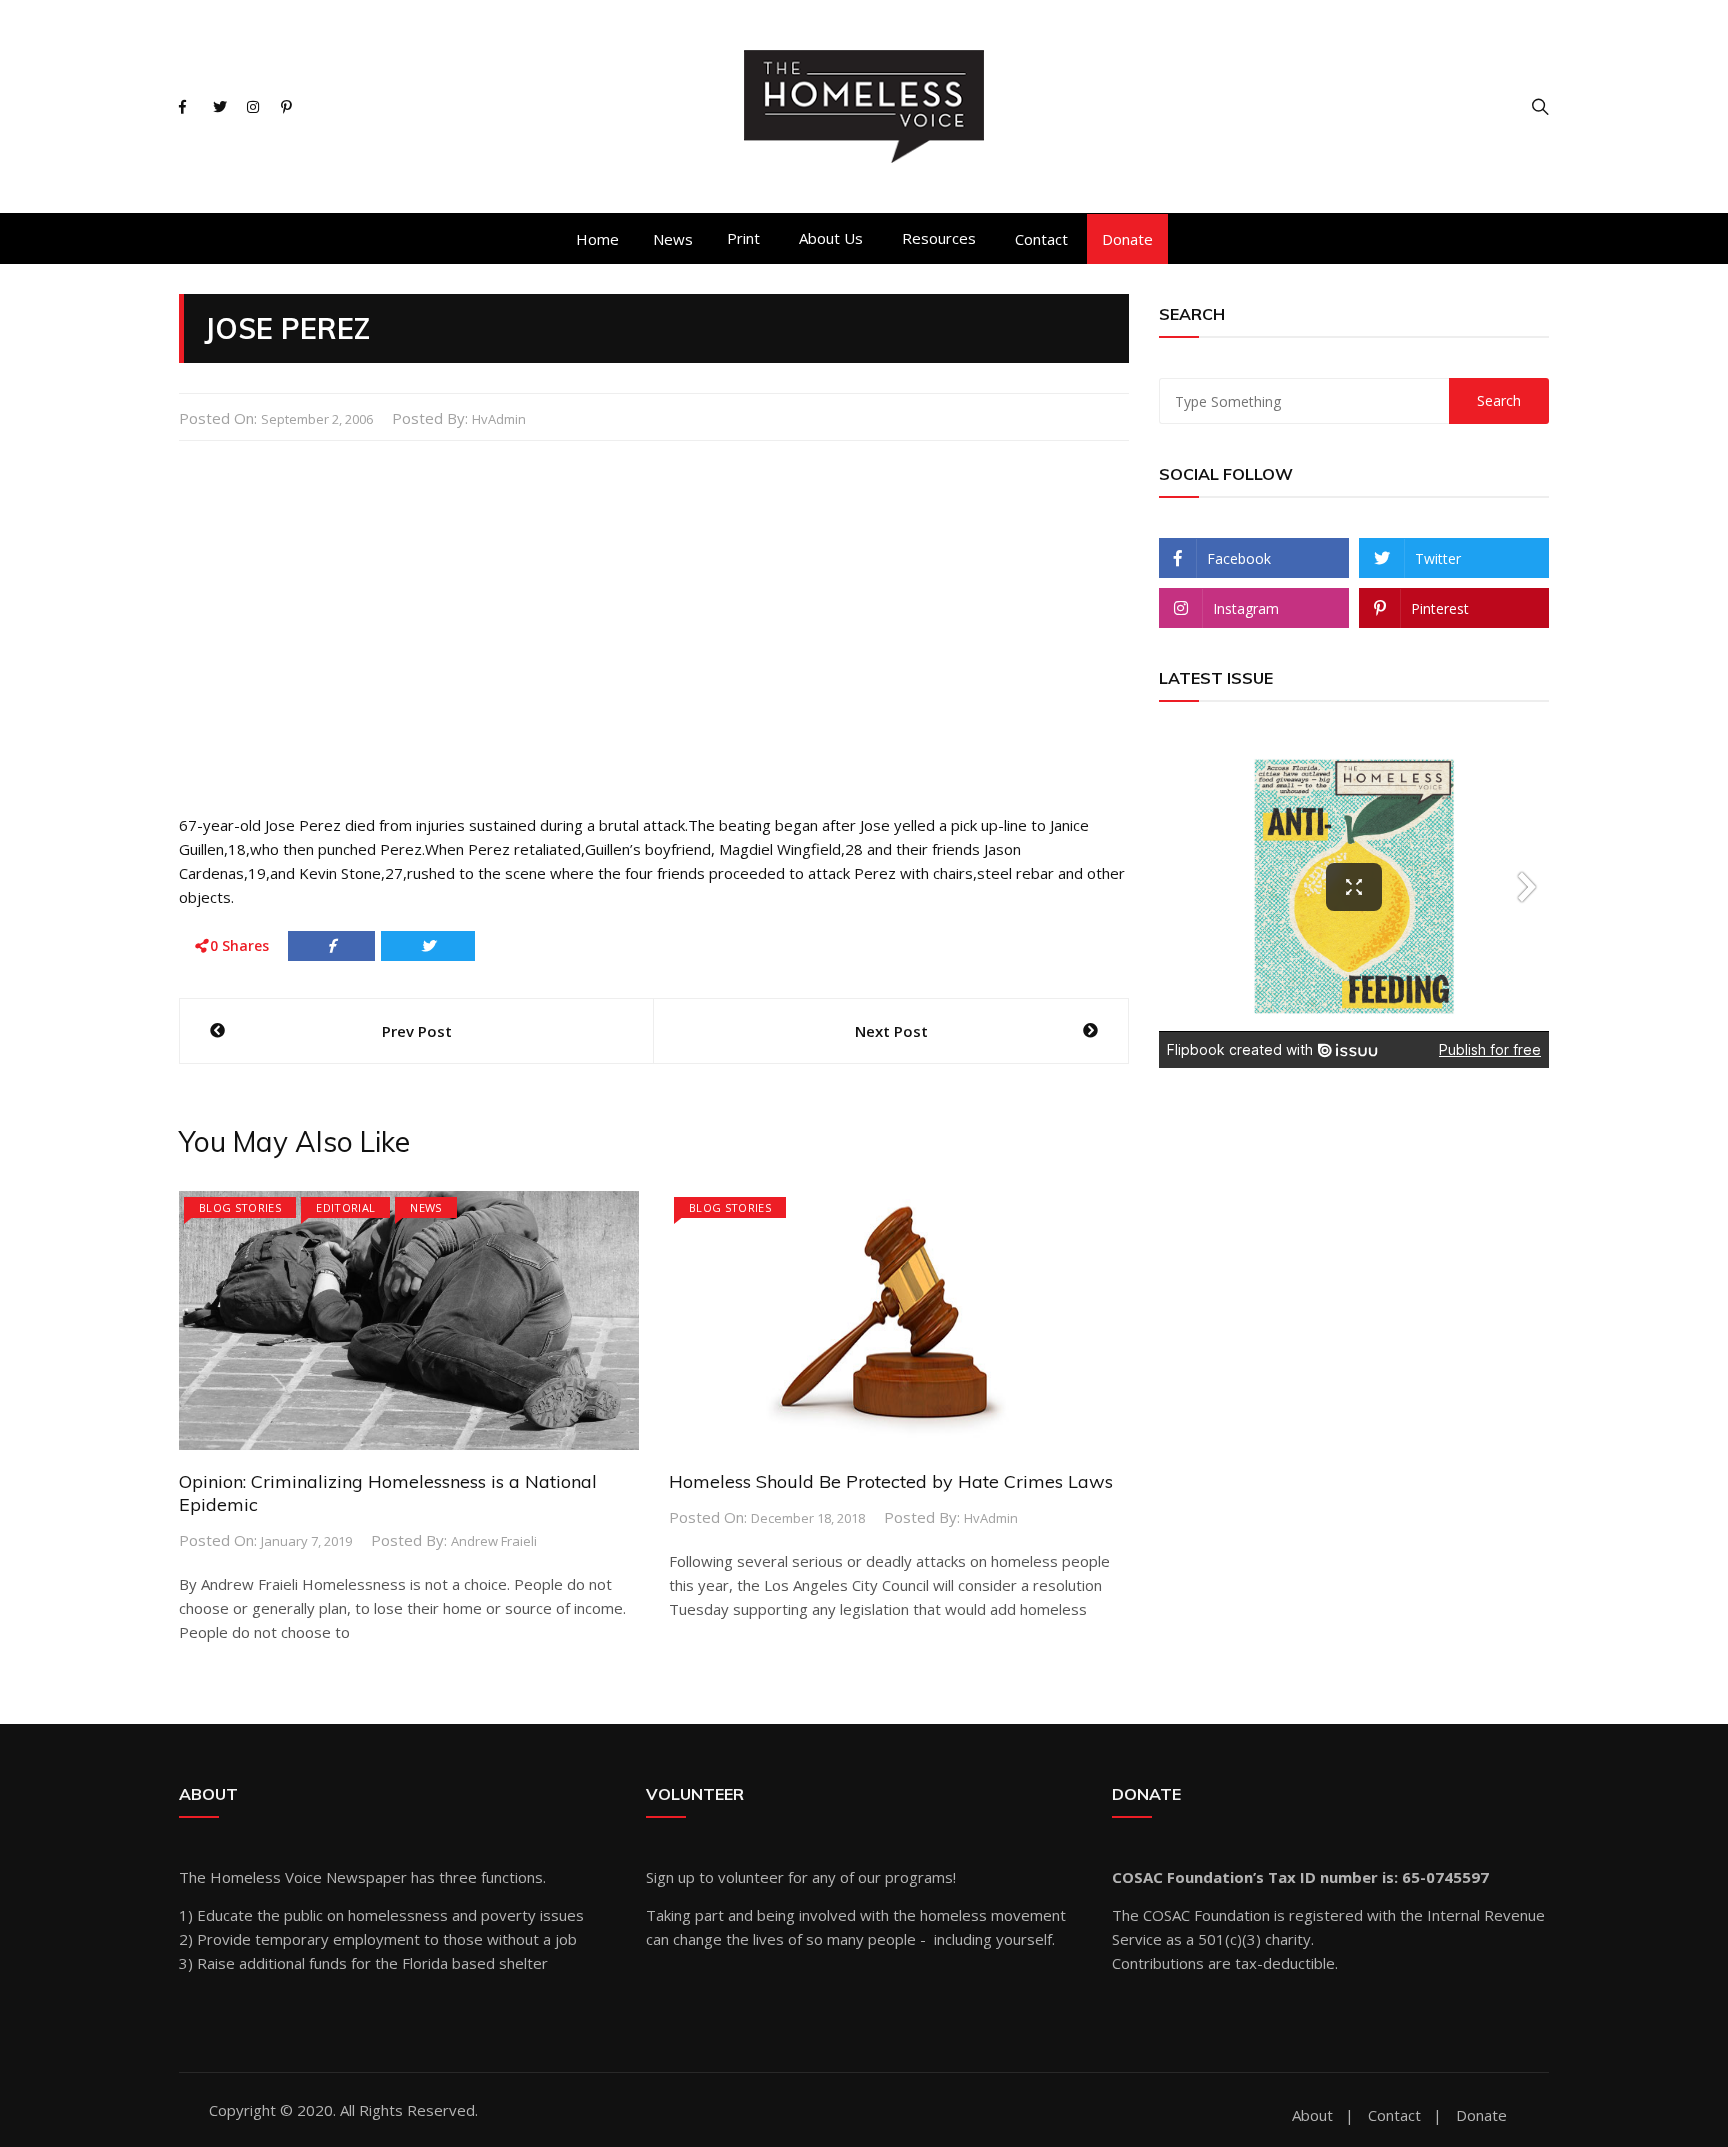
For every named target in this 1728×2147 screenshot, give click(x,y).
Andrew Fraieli (494, 1541)
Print (743, 238)
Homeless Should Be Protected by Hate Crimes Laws (891, 1481)
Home (597, 239)
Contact (1041, 239)
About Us (831, 238)
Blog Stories (240, 1207)
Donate (1127, 239)
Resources (939, 238)
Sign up (670, 1877)
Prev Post (417, 1031)
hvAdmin (499, 419)
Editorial (345, 1207)
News (673, 239)
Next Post (891, 1031)
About (1312, 2115)
